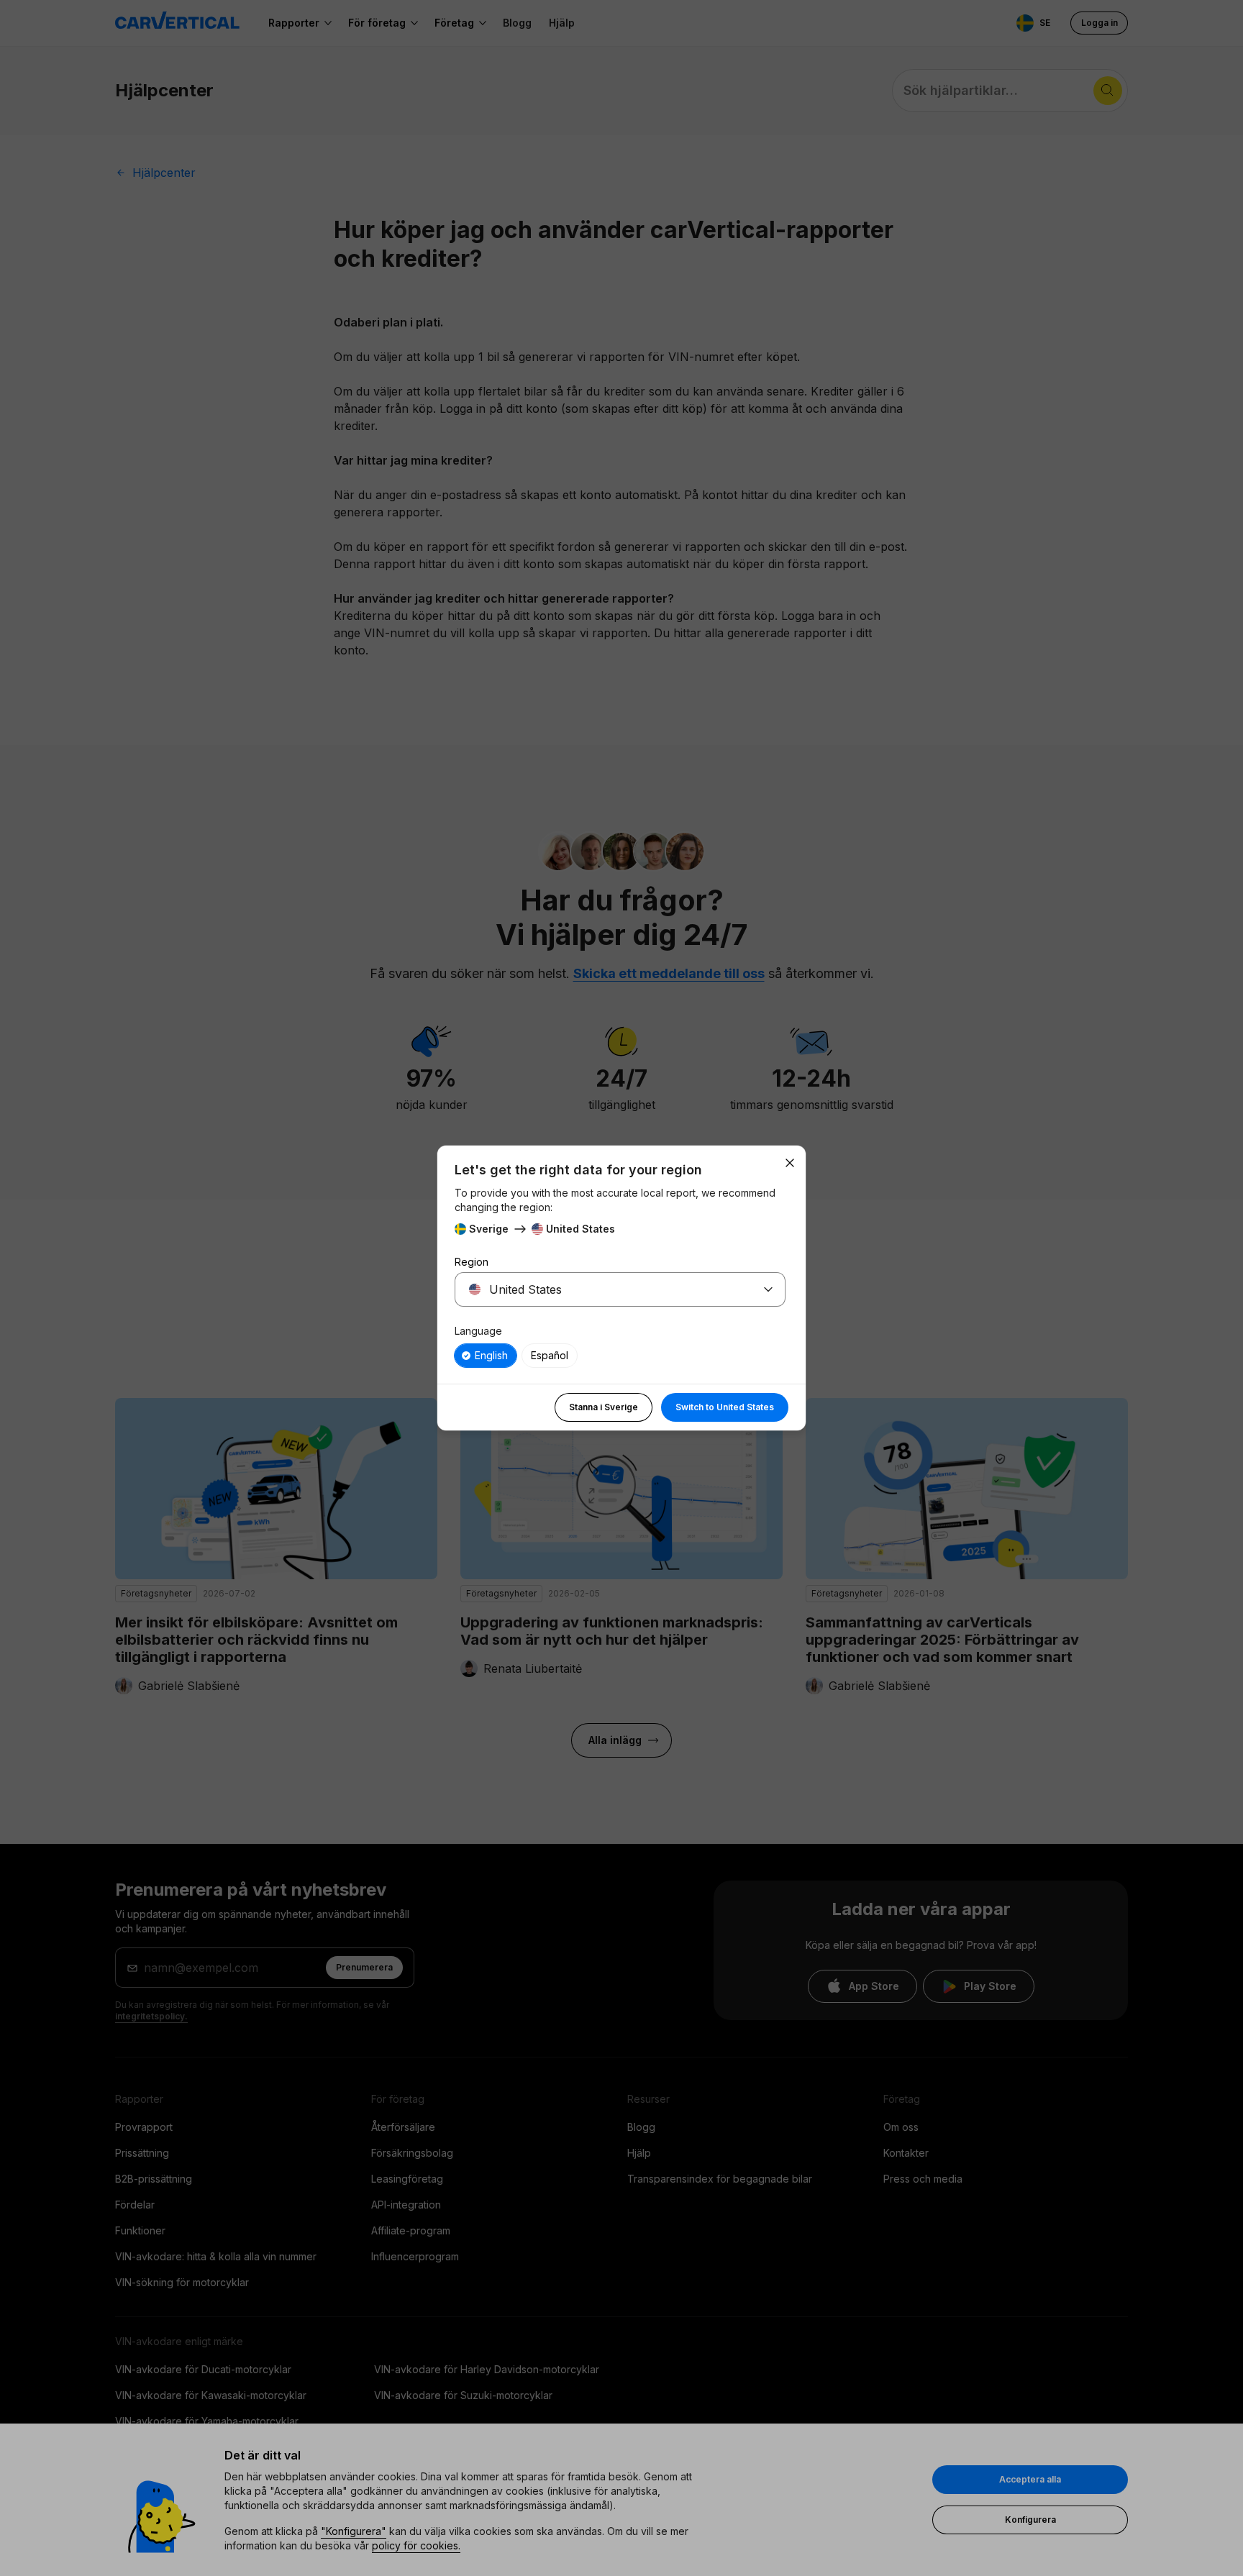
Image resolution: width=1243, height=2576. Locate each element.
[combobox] (603, 1289)
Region (472, 1262)
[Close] (790, 1163)
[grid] (620, 1356)
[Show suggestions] (768, 1289)
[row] (486, 1356)
